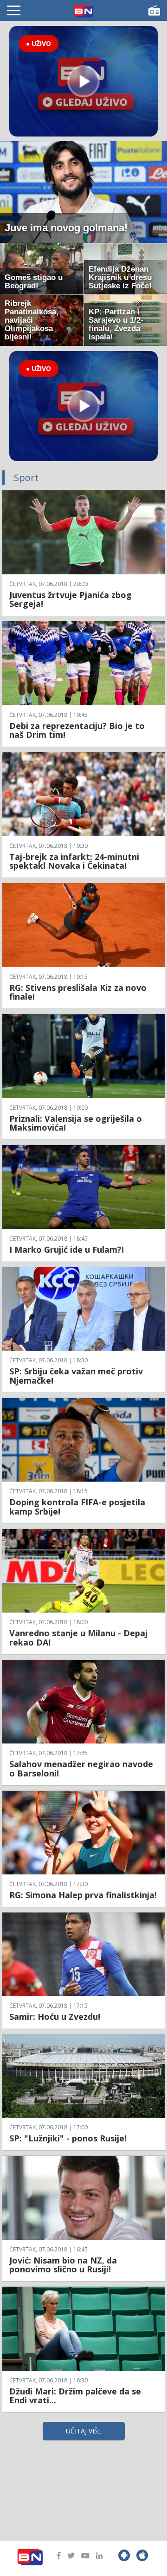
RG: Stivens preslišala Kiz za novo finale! (78, 992)
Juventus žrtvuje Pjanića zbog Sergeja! (71, 599)
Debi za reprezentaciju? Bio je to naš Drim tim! (77, 730)
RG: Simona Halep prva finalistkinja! (83, 1895)
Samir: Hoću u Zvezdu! (55, 2017)
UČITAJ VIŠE (84, 2431)
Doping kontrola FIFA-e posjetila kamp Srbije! (77, 1507)
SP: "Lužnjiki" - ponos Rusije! (68, 2138)
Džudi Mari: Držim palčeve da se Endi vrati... (75, 2396)
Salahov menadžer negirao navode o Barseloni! (81, 1769)
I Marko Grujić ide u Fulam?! (67, 1249)
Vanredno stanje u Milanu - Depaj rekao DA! (78, 1638)
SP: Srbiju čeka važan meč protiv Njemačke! (76, 1376)
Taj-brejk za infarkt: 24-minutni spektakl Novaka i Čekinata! (74, 861)
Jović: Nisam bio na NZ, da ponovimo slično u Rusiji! (63, 2265)
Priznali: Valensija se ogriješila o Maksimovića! (76, 1123)
